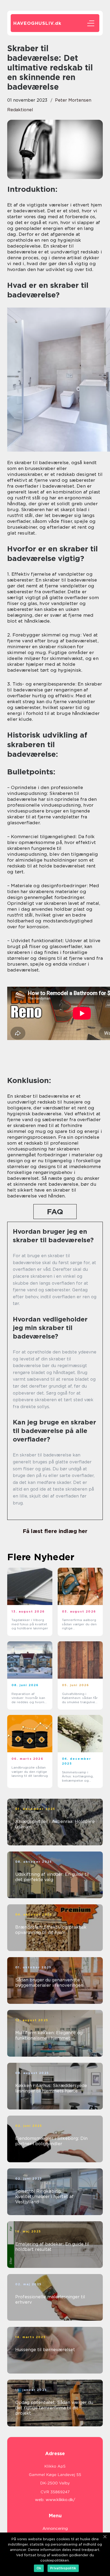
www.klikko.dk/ (60, 2500)
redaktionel (20, 110)
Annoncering (55, 2529)
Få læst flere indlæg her (55, 1531)
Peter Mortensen (73, 100)
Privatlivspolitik (63, 2568)
